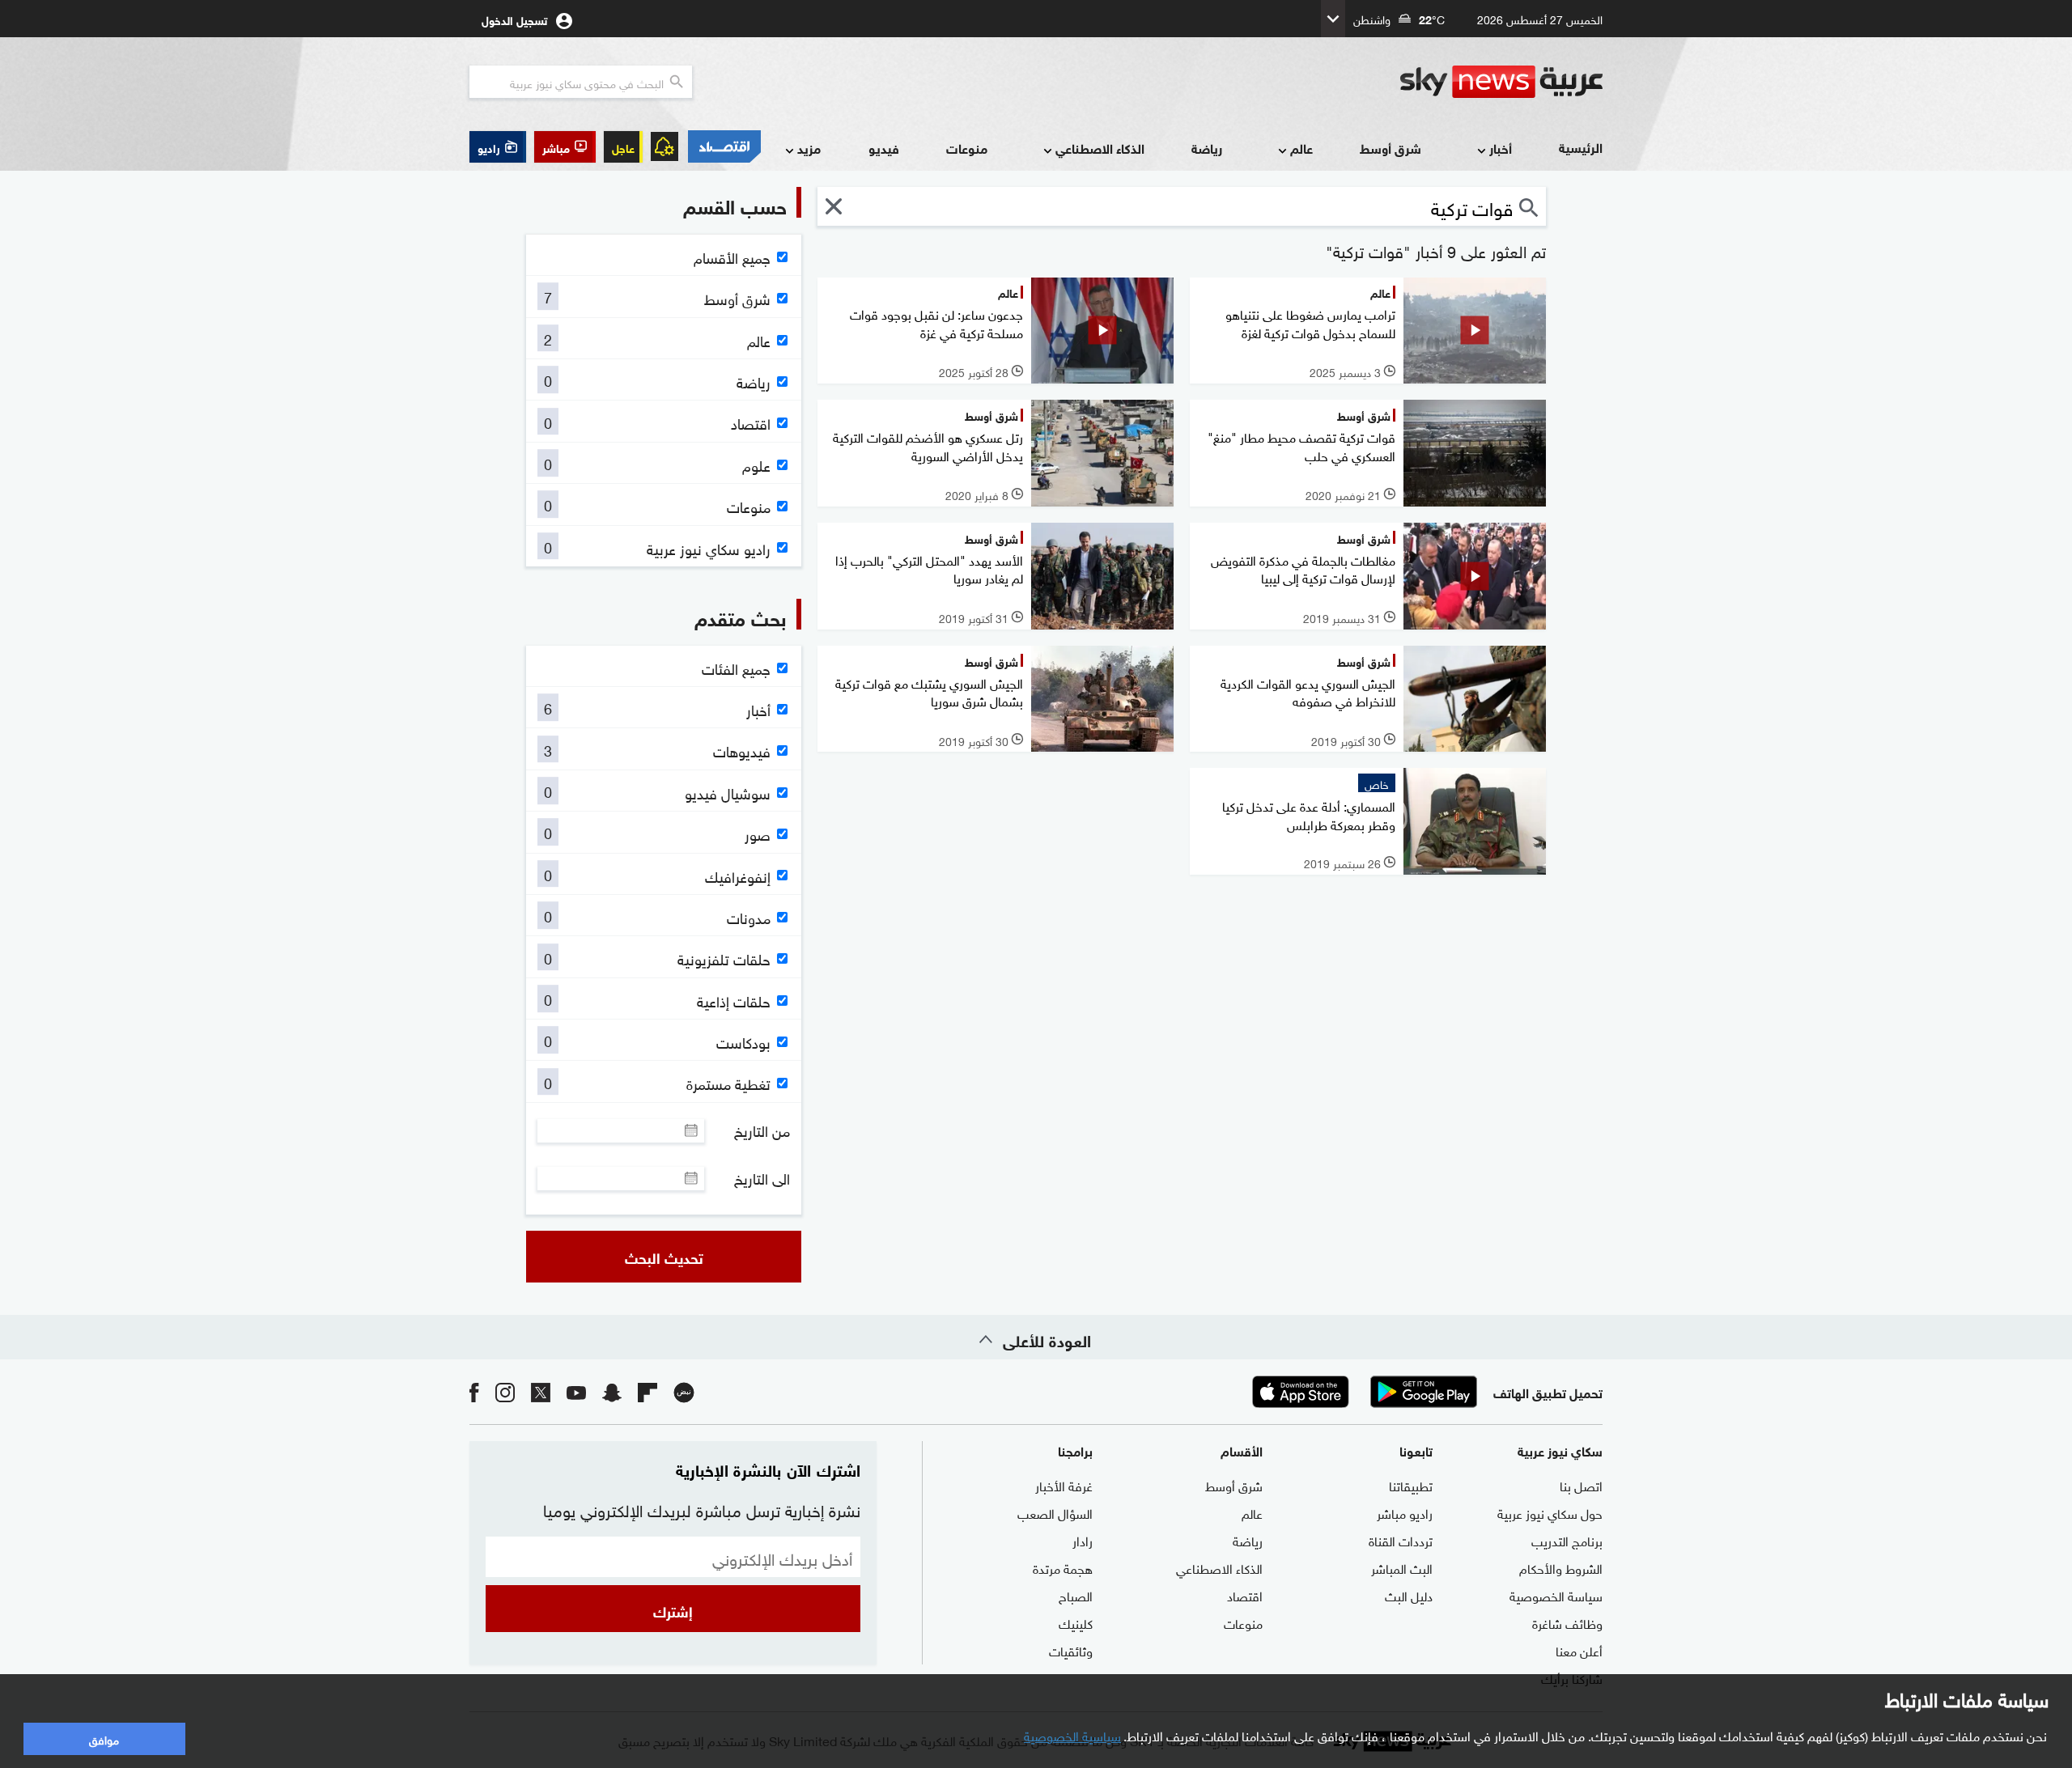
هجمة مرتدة (1063, 1567)
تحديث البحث (664, 1257)
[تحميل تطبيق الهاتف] (1362, 1392)
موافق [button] (104, 1738)
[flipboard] (647, 1391)
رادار (1083, 1540)
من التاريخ (762, 1130)
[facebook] (474, 1391)
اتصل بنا (1581, 1485)
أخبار (1501, 148)
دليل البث (1409, 1595)
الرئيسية (1581, 147)
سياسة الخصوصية (1556, 1595)
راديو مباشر (1405, 1512)
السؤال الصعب (1055, 1512)
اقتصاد (1245, 1595)
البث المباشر (1402, 1567)
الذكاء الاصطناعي (1100, 148)
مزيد (809, 148)
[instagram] (505, 1391)
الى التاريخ (762, 1178)
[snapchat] (612, 1391)
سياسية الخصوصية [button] (1072, 1735)
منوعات (967, 148)
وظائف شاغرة (1567, 1622)
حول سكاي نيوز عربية (1550, 1512)
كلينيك (1076, 1622)
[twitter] (541, 1391)
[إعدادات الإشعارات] (664, 146)
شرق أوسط (1391, 148)
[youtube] (576, 1391)
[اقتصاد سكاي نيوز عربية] (724, 146)
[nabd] (684, 1391)
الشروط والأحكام (1561, 1567)
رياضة (1207, 148)
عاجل (623, 147)
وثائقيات (1071, 1650)
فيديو (884, 148)
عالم (1301, 148)
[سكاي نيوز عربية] (1501, 82)
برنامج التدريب (1567, 1540)
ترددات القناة (1401, 1540)
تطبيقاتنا (1411, 1485)
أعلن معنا (1579, 1650)
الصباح (1076, 1595)
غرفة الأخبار (1064, 1485)
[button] (565, 147)
